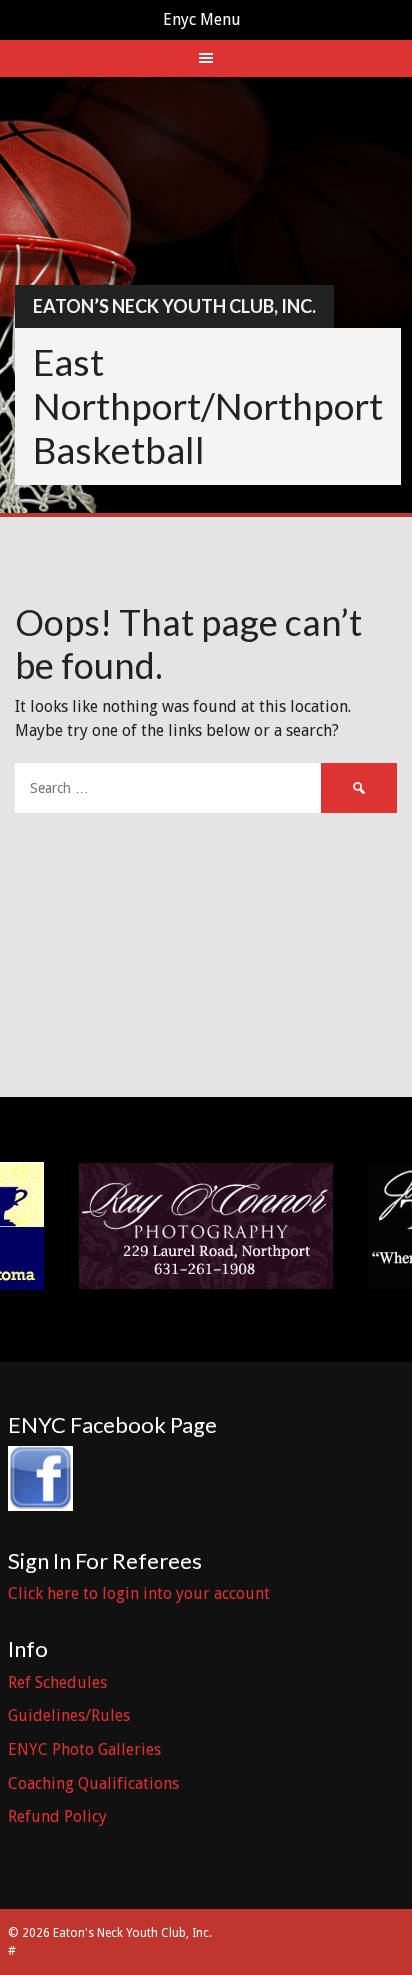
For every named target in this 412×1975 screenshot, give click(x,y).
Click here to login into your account (139, 1593)
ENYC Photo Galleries (84, 1749)
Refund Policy (57, 1816)
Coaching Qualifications (93, 1783)
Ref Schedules (57, 1682)
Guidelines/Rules (69, 1715)
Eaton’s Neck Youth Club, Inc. (174, 306)
